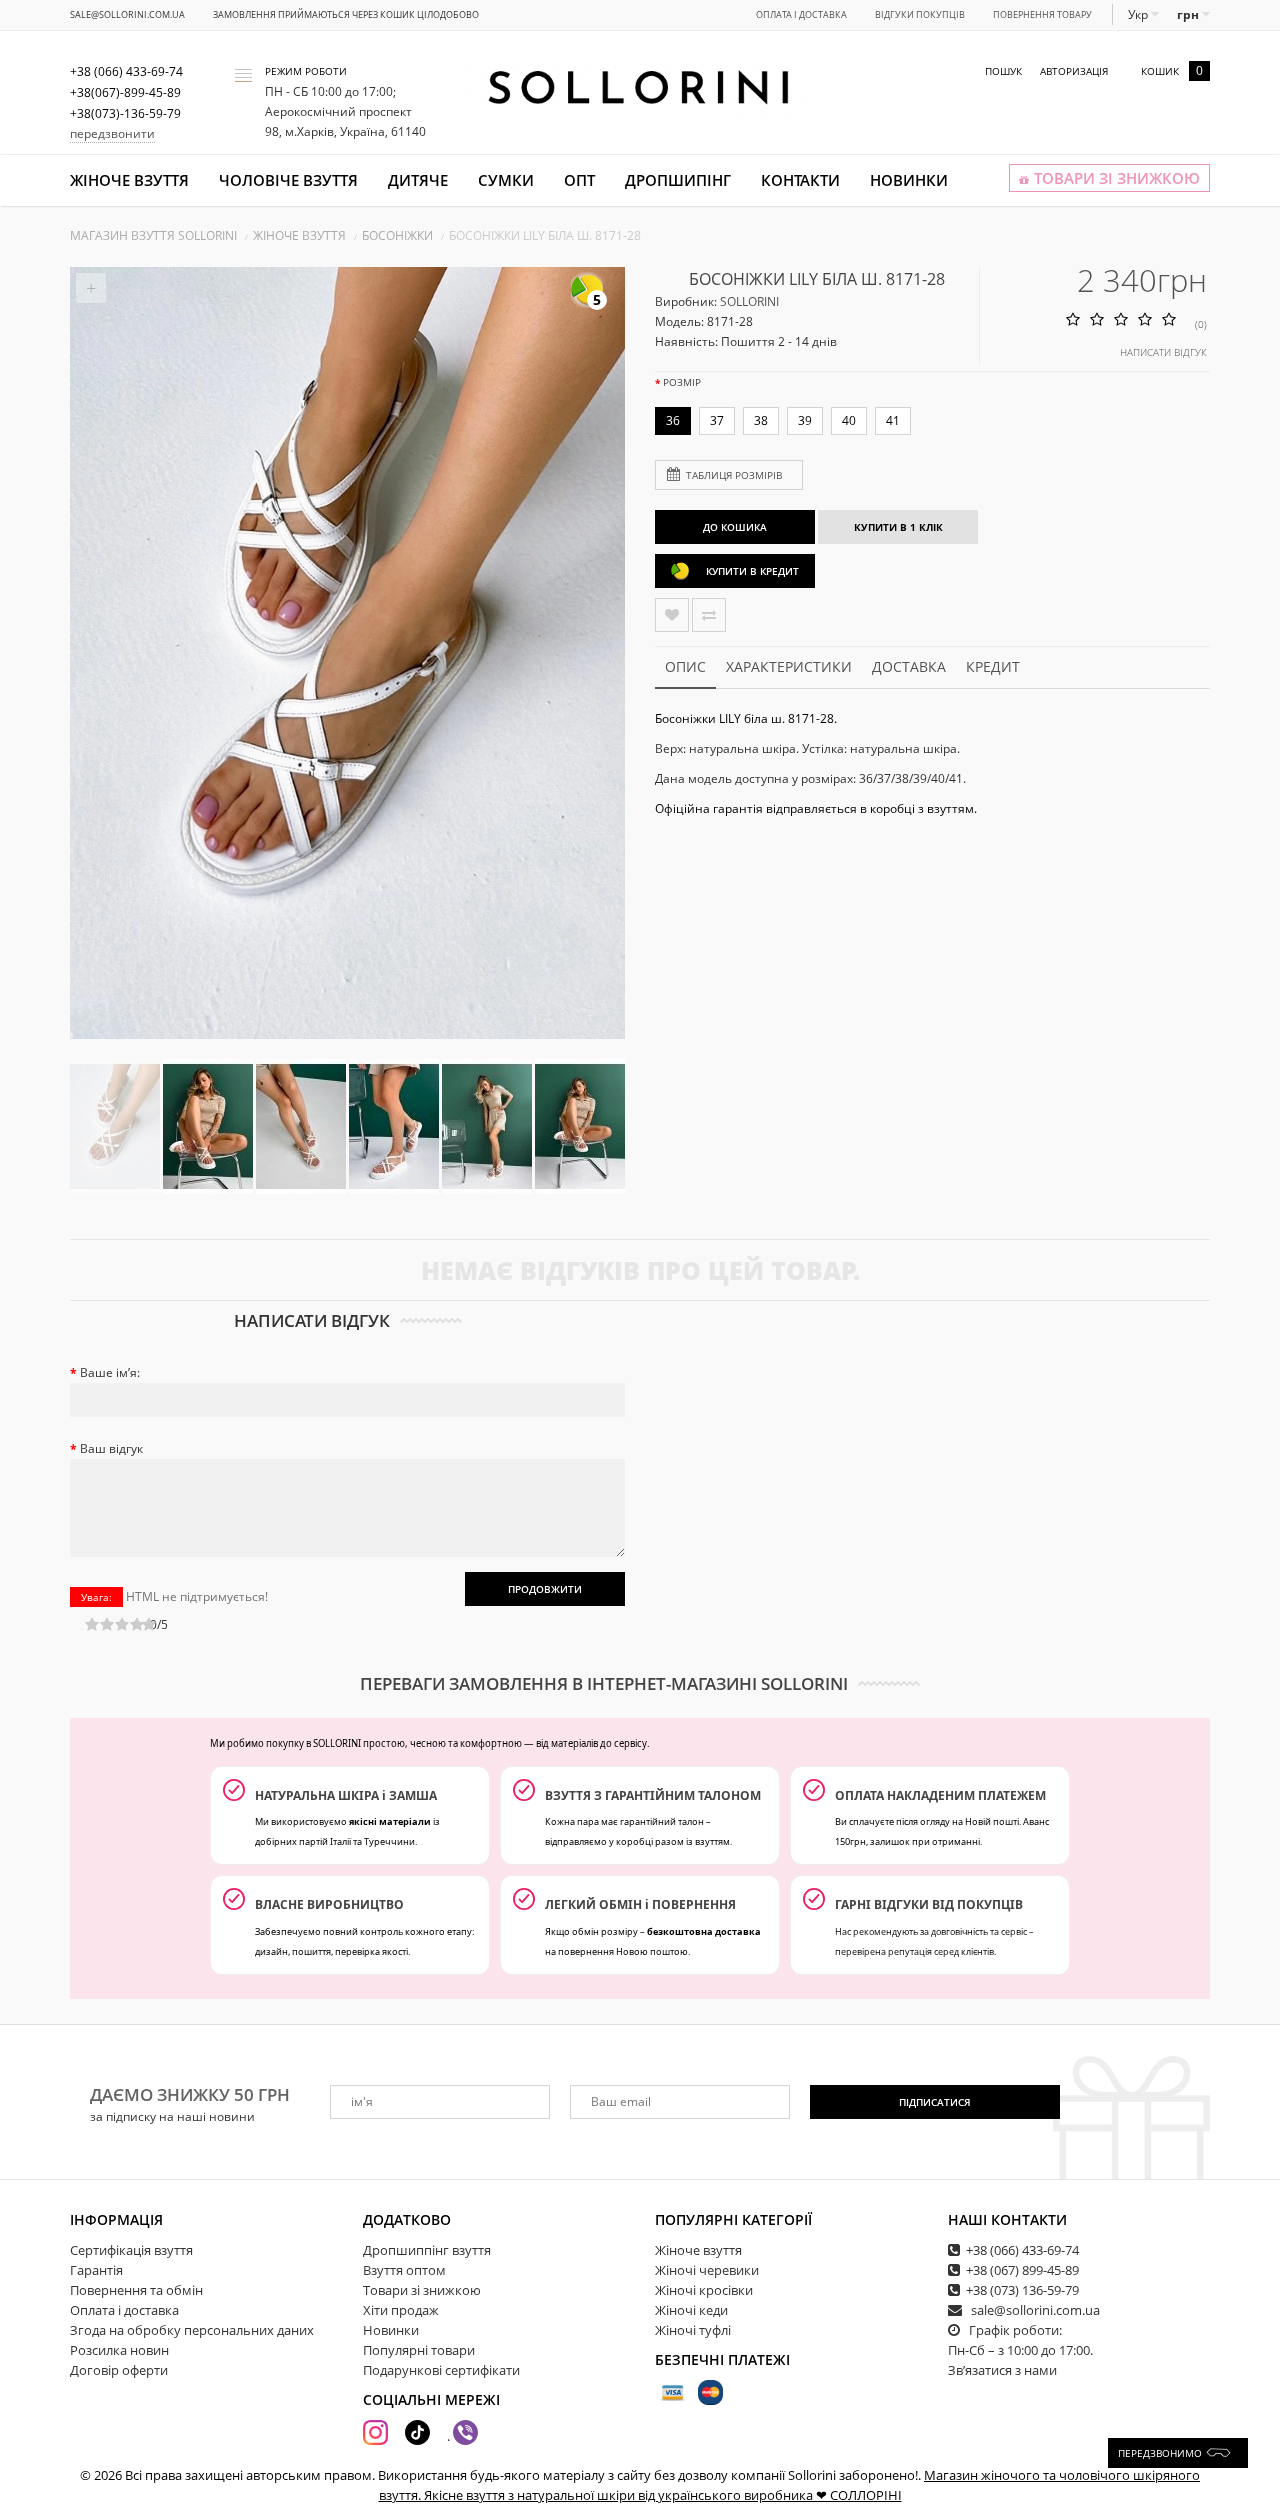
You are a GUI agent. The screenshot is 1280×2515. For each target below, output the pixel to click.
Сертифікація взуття (131, 2250)
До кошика (735, 527)
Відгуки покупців (920, 14)
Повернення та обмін (136, 2290)
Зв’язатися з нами (1002, 2370)
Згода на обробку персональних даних (192, 2330)
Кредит (993, 666)
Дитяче (418, 180)
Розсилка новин (119, 2350)
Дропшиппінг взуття (427, 2250)
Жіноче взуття (129, 180)
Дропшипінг (678, 180)
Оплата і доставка (801, 14)
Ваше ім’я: (110, 1372)
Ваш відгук (111, 1448)
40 (849, 420)
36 (673, 420)
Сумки (506, 180)
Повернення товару (1042, 14)
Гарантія (96, 2270)
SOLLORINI (749, 301)
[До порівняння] (709, 615)
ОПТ (579, 180)
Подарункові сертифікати (441, 2370)
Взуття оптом (404, 2270)
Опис (685, 666)
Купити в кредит (752, 571)
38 (761, 420)
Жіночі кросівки (704, 2290)
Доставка (909, 666)
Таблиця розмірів (734, 475)
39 (805, 420)
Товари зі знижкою (422, 2290)
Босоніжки (397, 235)
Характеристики (789, 666)
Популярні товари (419, 2350)
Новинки (909, 180)
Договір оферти (119, 2370)
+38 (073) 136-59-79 (1022, 2290)
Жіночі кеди (691, 2310)
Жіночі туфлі (693, 2330)
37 (717, 420)
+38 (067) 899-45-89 (1022, 2270)
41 (893, 420)
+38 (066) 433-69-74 (1022, 2250)
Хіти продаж (401, 2310)
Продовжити (545, 1589)
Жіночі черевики (707, 2270)
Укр (1139, 14)
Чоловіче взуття (288, 180)
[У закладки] (672, 615)
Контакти (800, 180)
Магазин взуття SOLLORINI (153, 235)
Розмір (682, 382)
